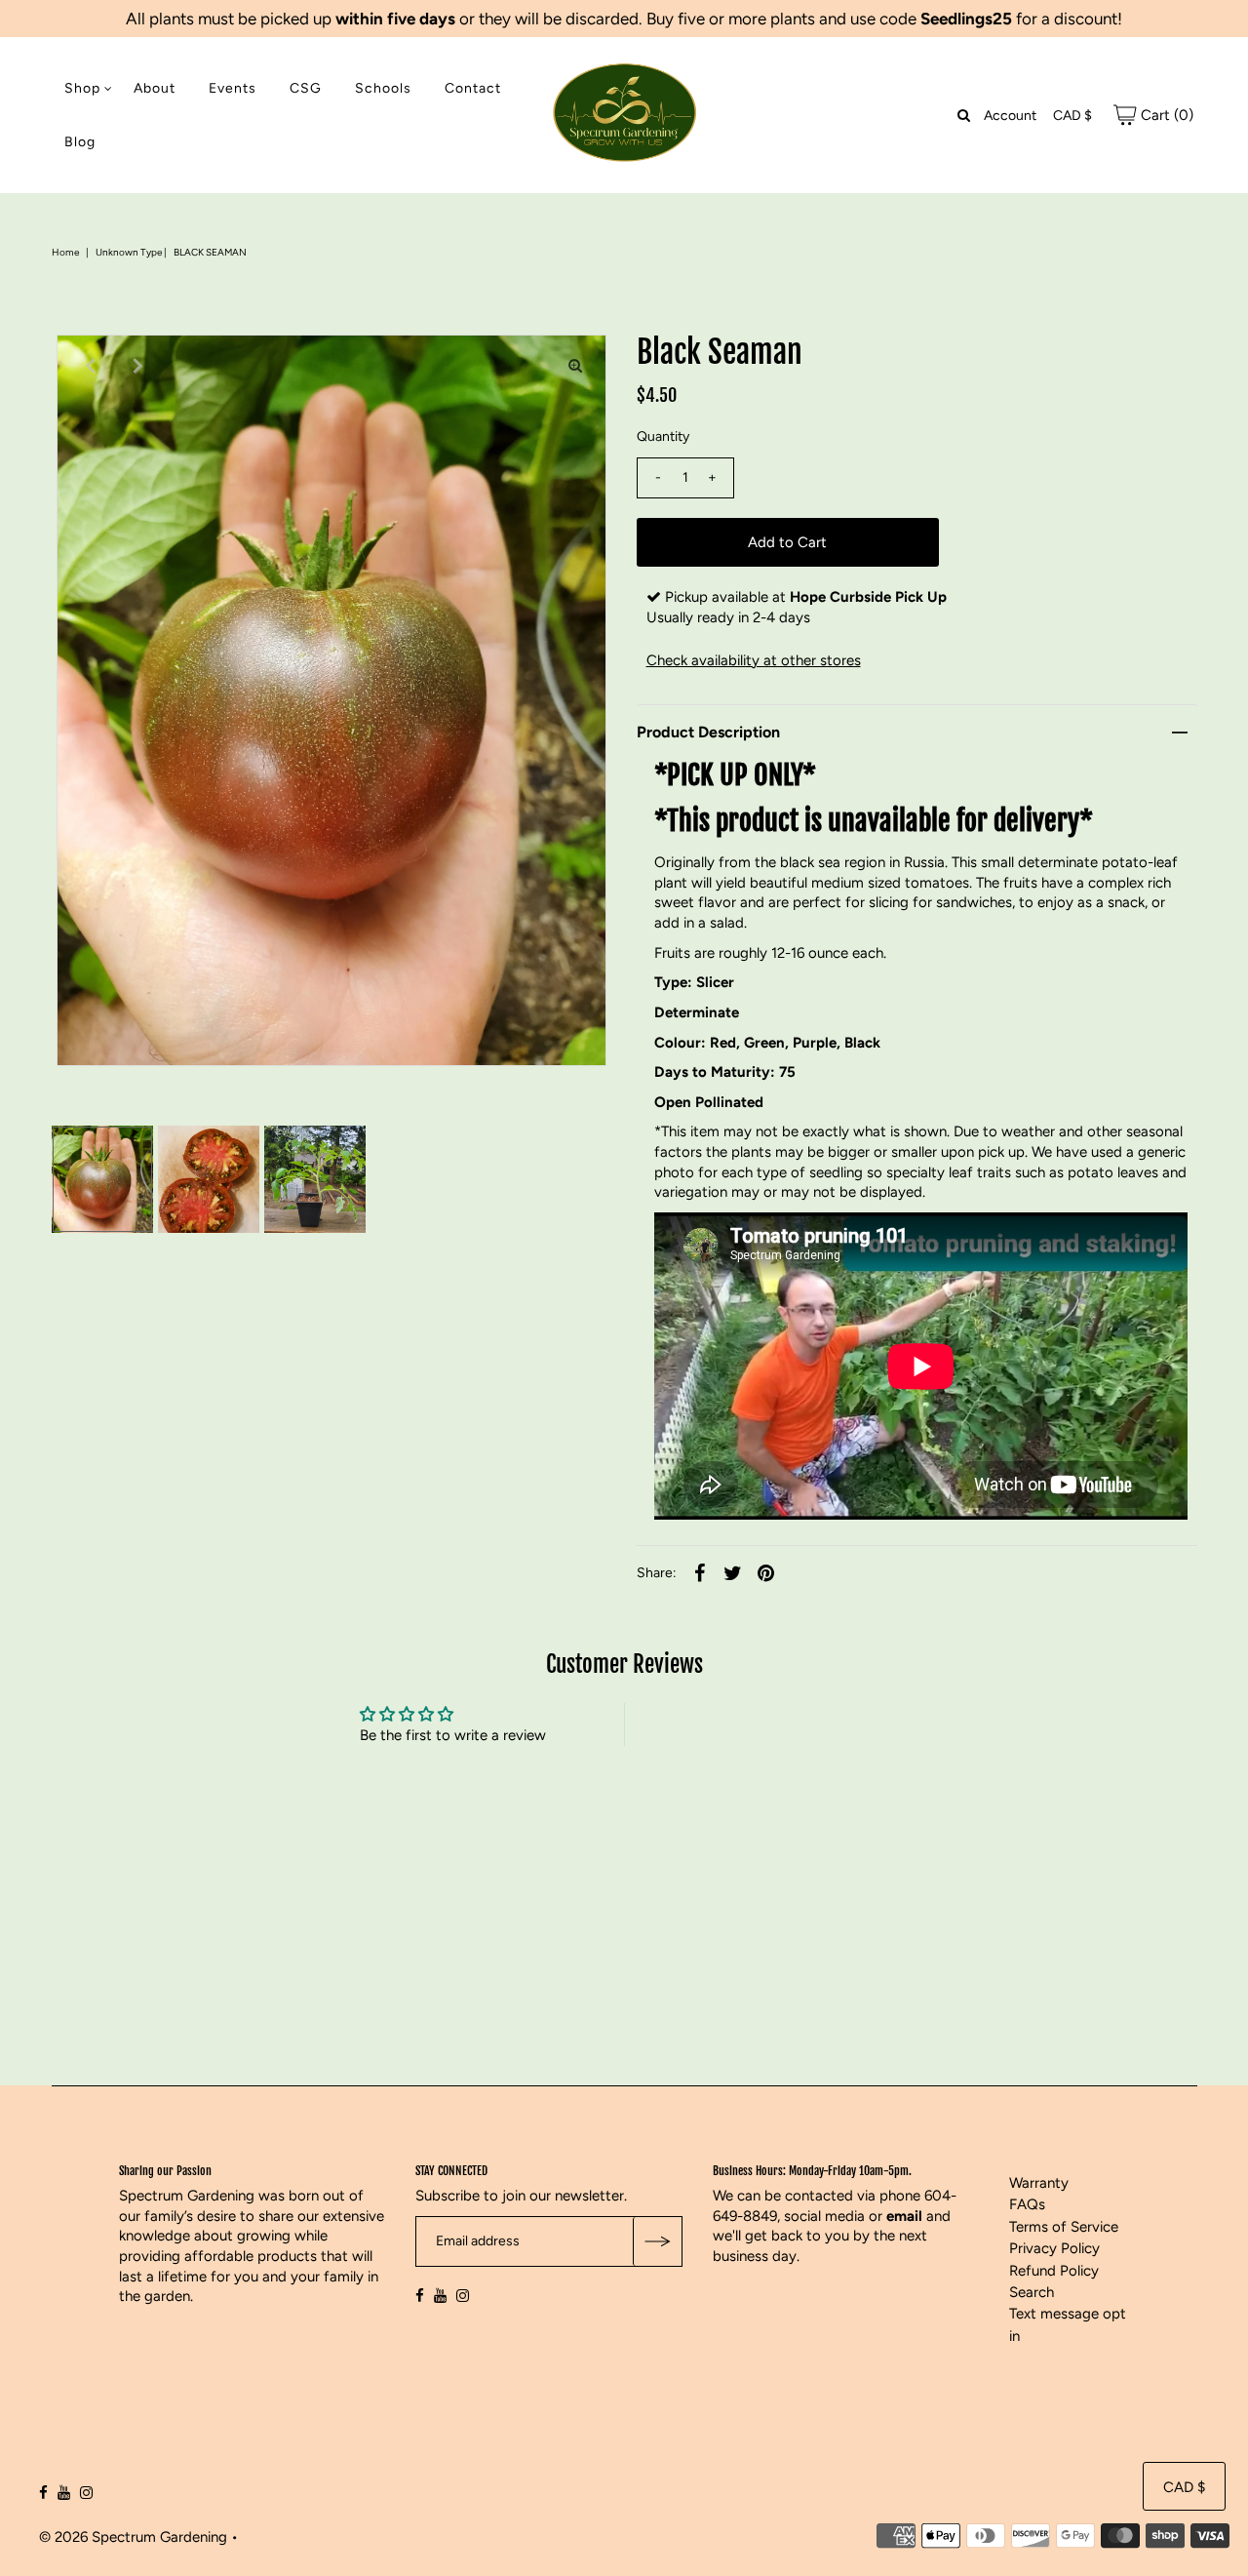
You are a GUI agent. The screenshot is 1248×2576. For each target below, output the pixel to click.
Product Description (708, 732)
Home (65, 252)
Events (233, 88)
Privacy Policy (1054, 2248)
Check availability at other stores (754, 660)
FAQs (1027, 2204)
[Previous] (88, 366)
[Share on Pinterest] (766, 1572)
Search (1032, 2292)
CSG (306, 88)
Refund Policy (1054, 2271)
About (155, 88)
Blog (80, 142)
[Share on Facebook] (700, 1572)
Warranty (1039, 2183)
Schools (383, 88)
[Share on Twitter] (733, 1572)
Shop (82, 88)
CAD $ (1072, 116)
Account (1010, 116)
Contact (473, 88)
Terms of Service (1064, 2227)
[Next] (136, 366)
